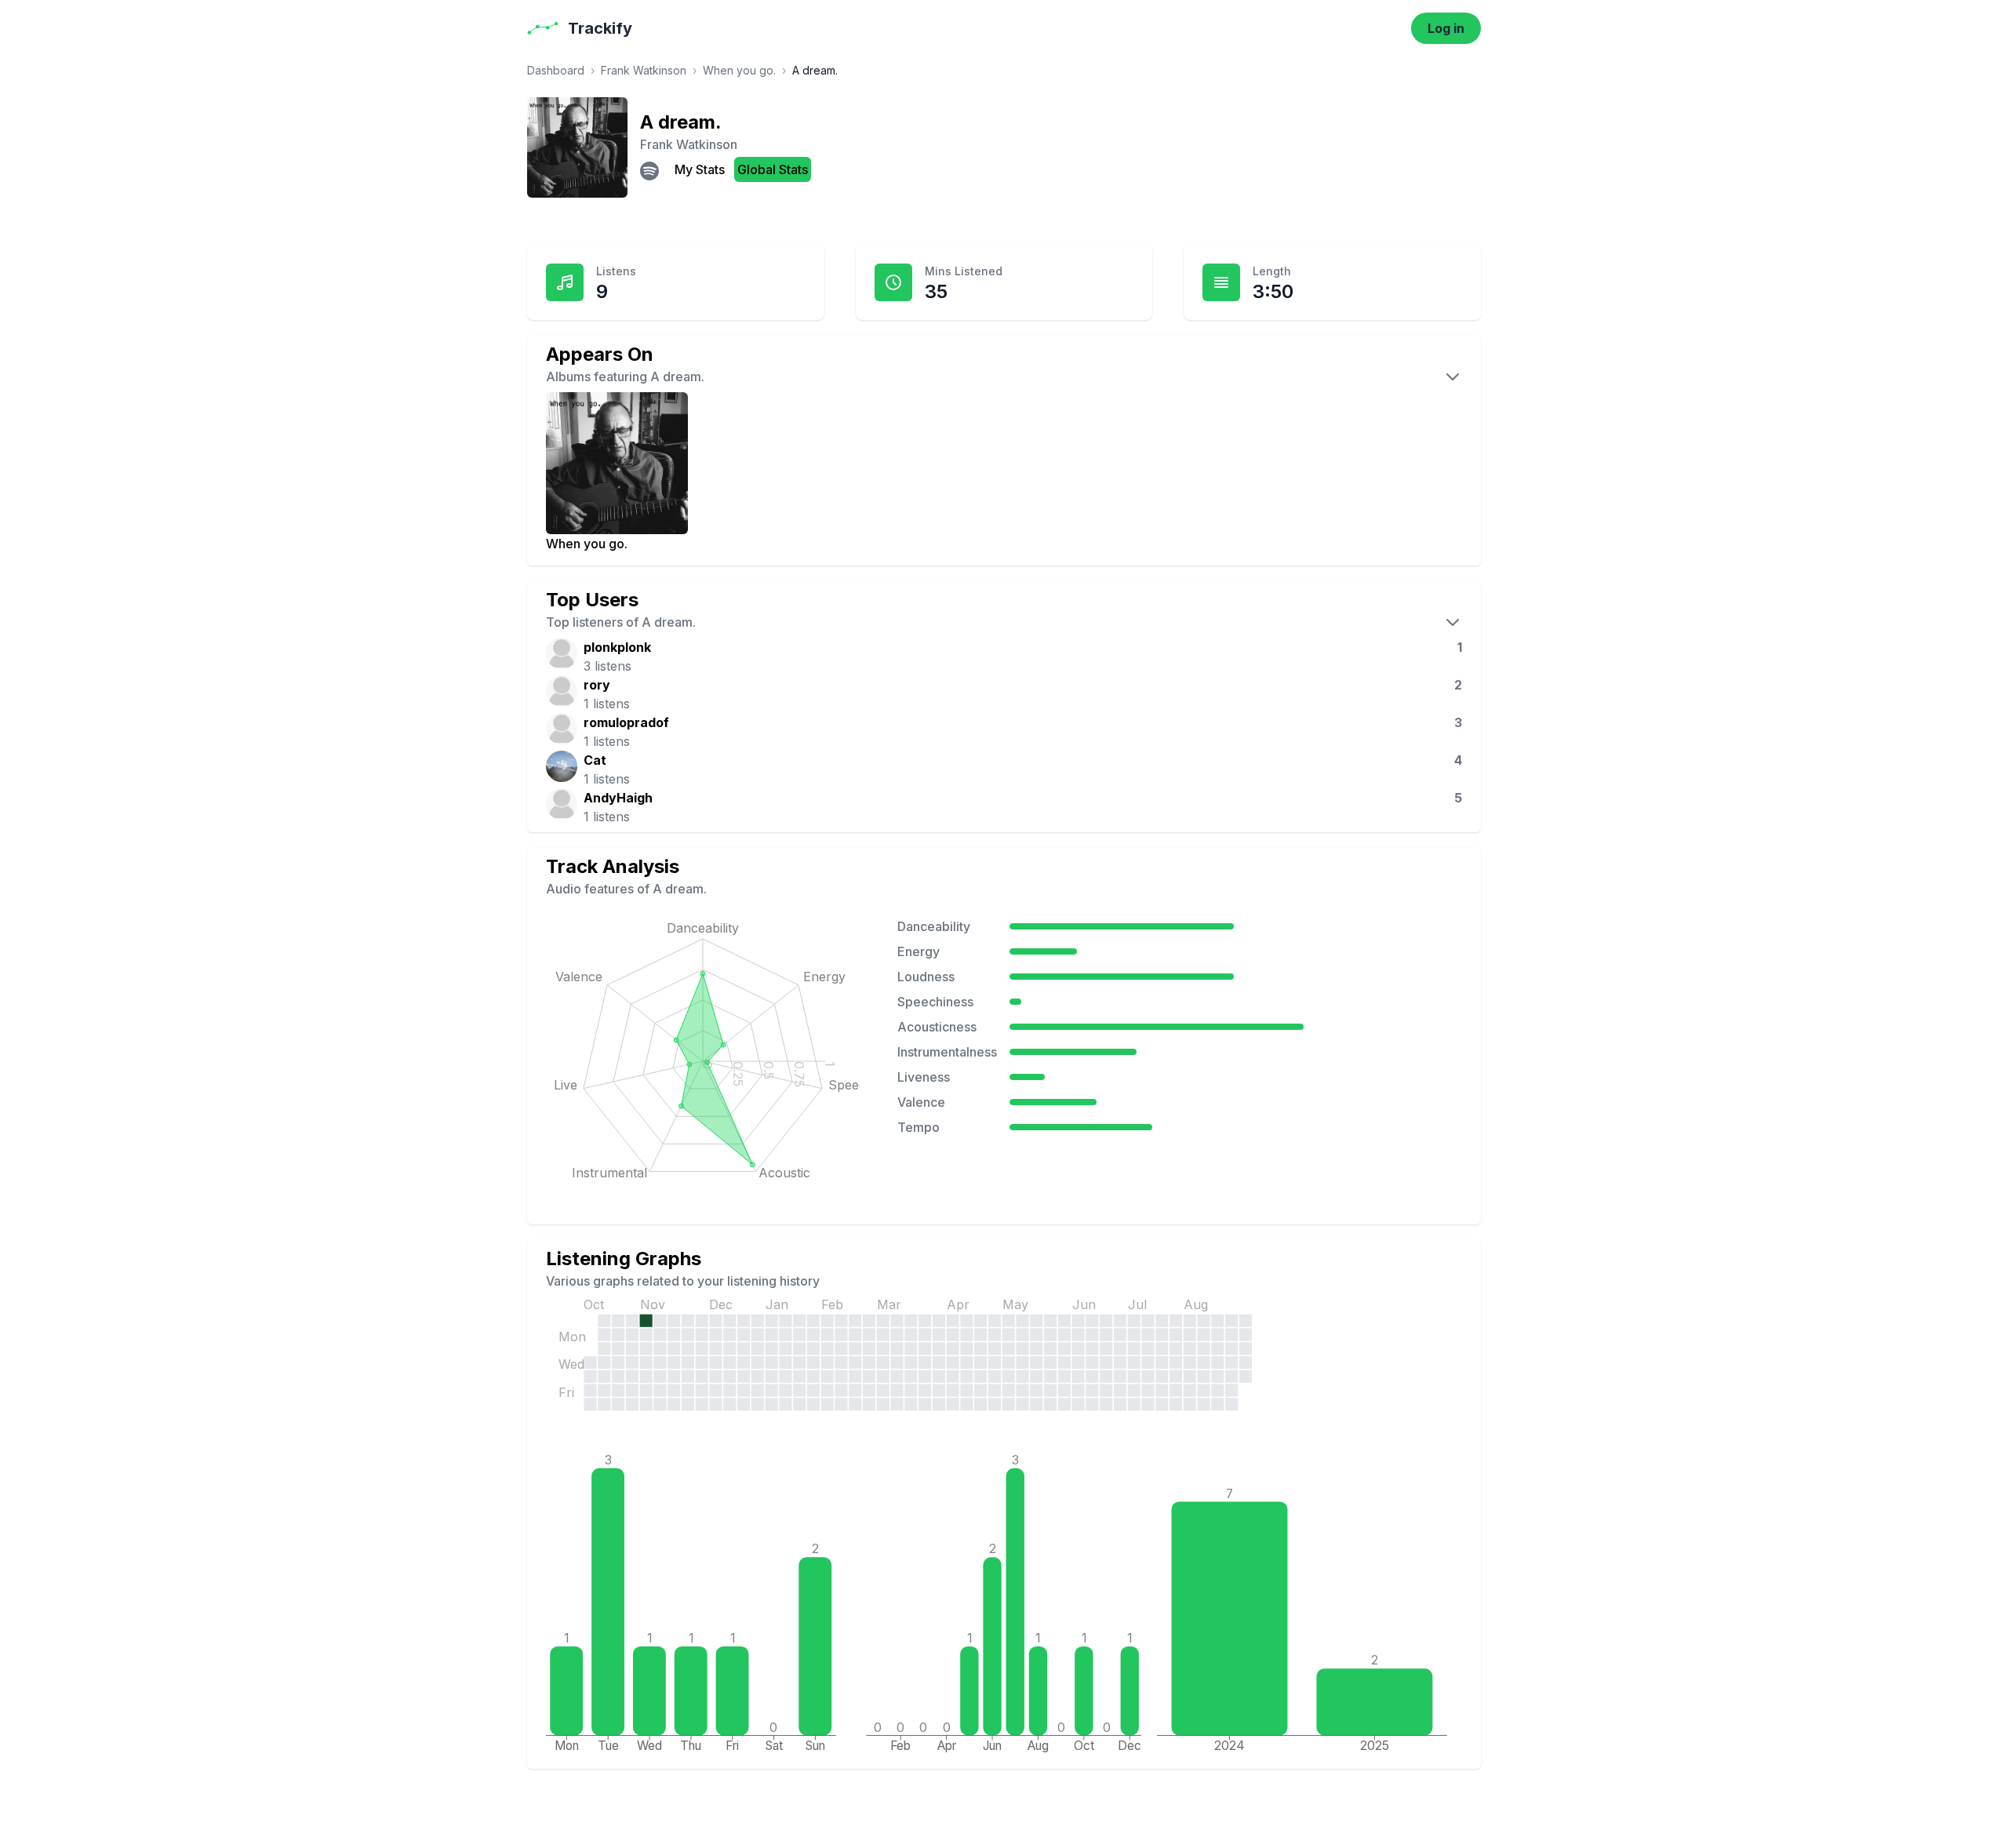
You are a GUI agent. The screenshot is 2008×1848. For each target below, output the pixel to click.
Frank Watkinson (644, 70)
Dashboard (556, 70)
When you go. (739, 70)
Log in (1446, 28)
